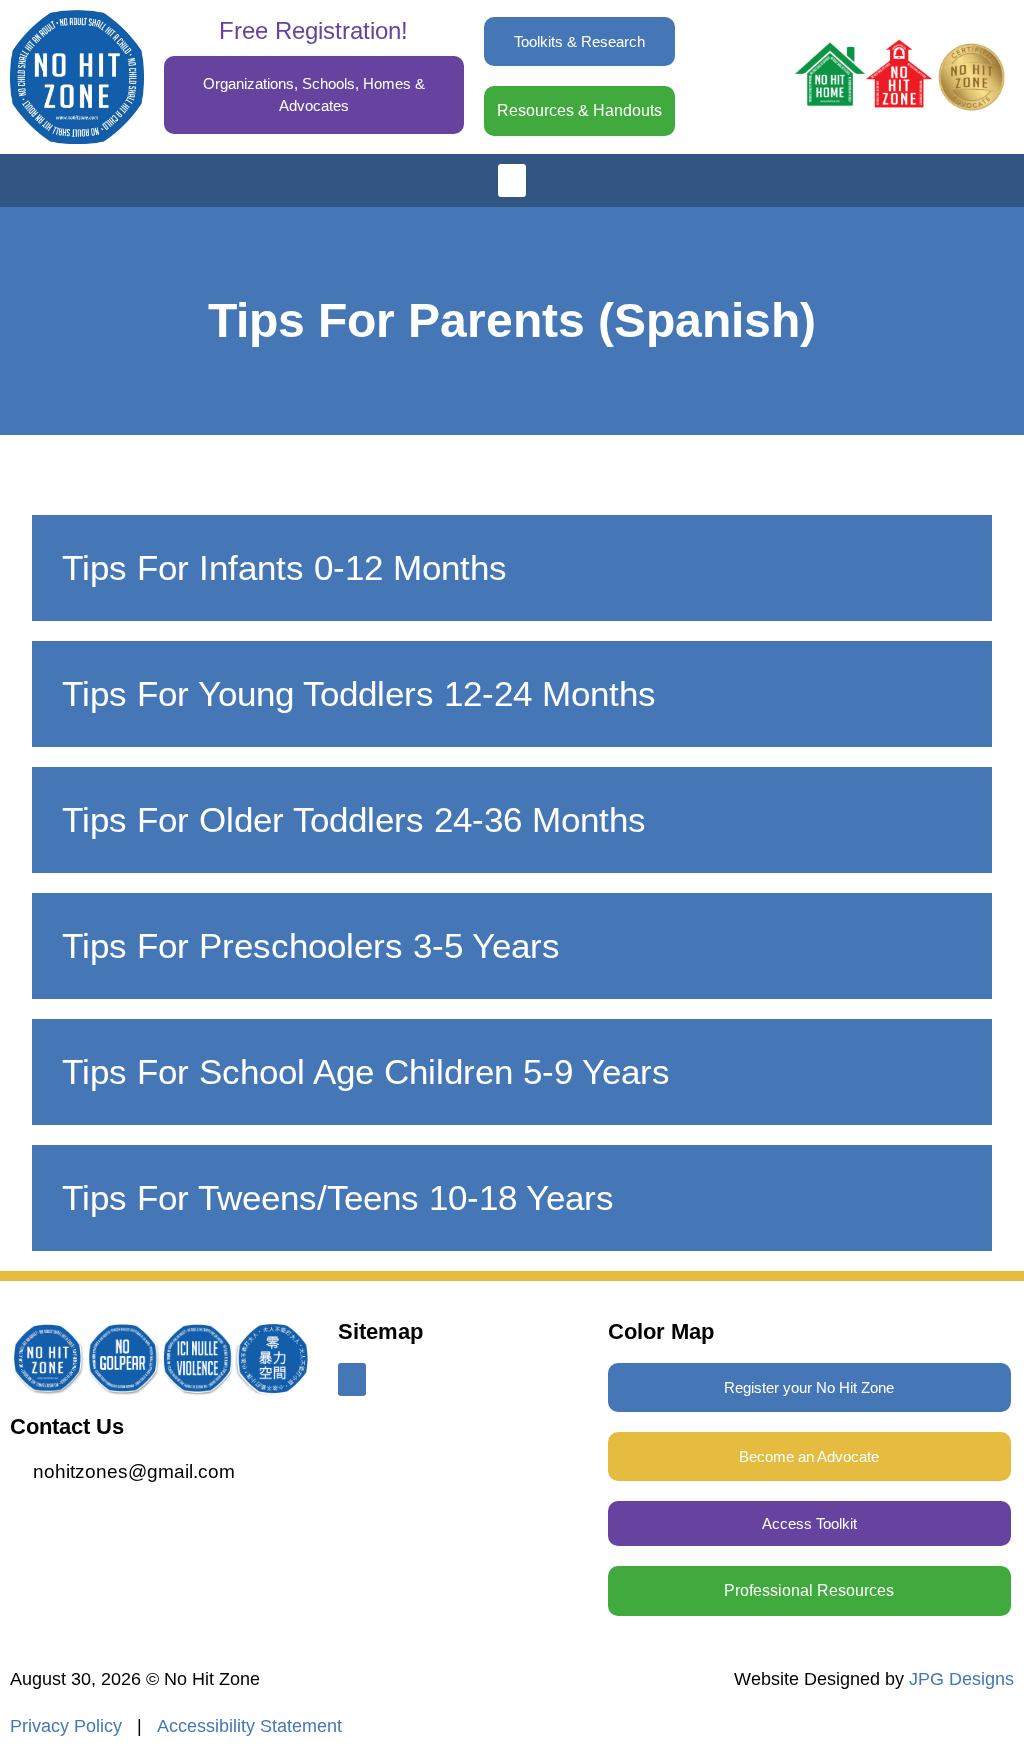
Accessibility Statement (249, 1726)
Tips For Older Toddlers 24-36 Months (354, 819)
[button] (512, 180)
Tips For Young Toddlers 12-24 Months (359, 693)
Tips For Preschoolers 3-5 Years (311, 945)
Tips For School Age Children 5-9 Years (366, 1071)
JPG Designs (961, 1679)
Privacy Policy (66, 1726)
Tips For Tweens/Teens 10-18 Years (338, 1197)
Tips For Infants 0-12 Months (284, 567)
